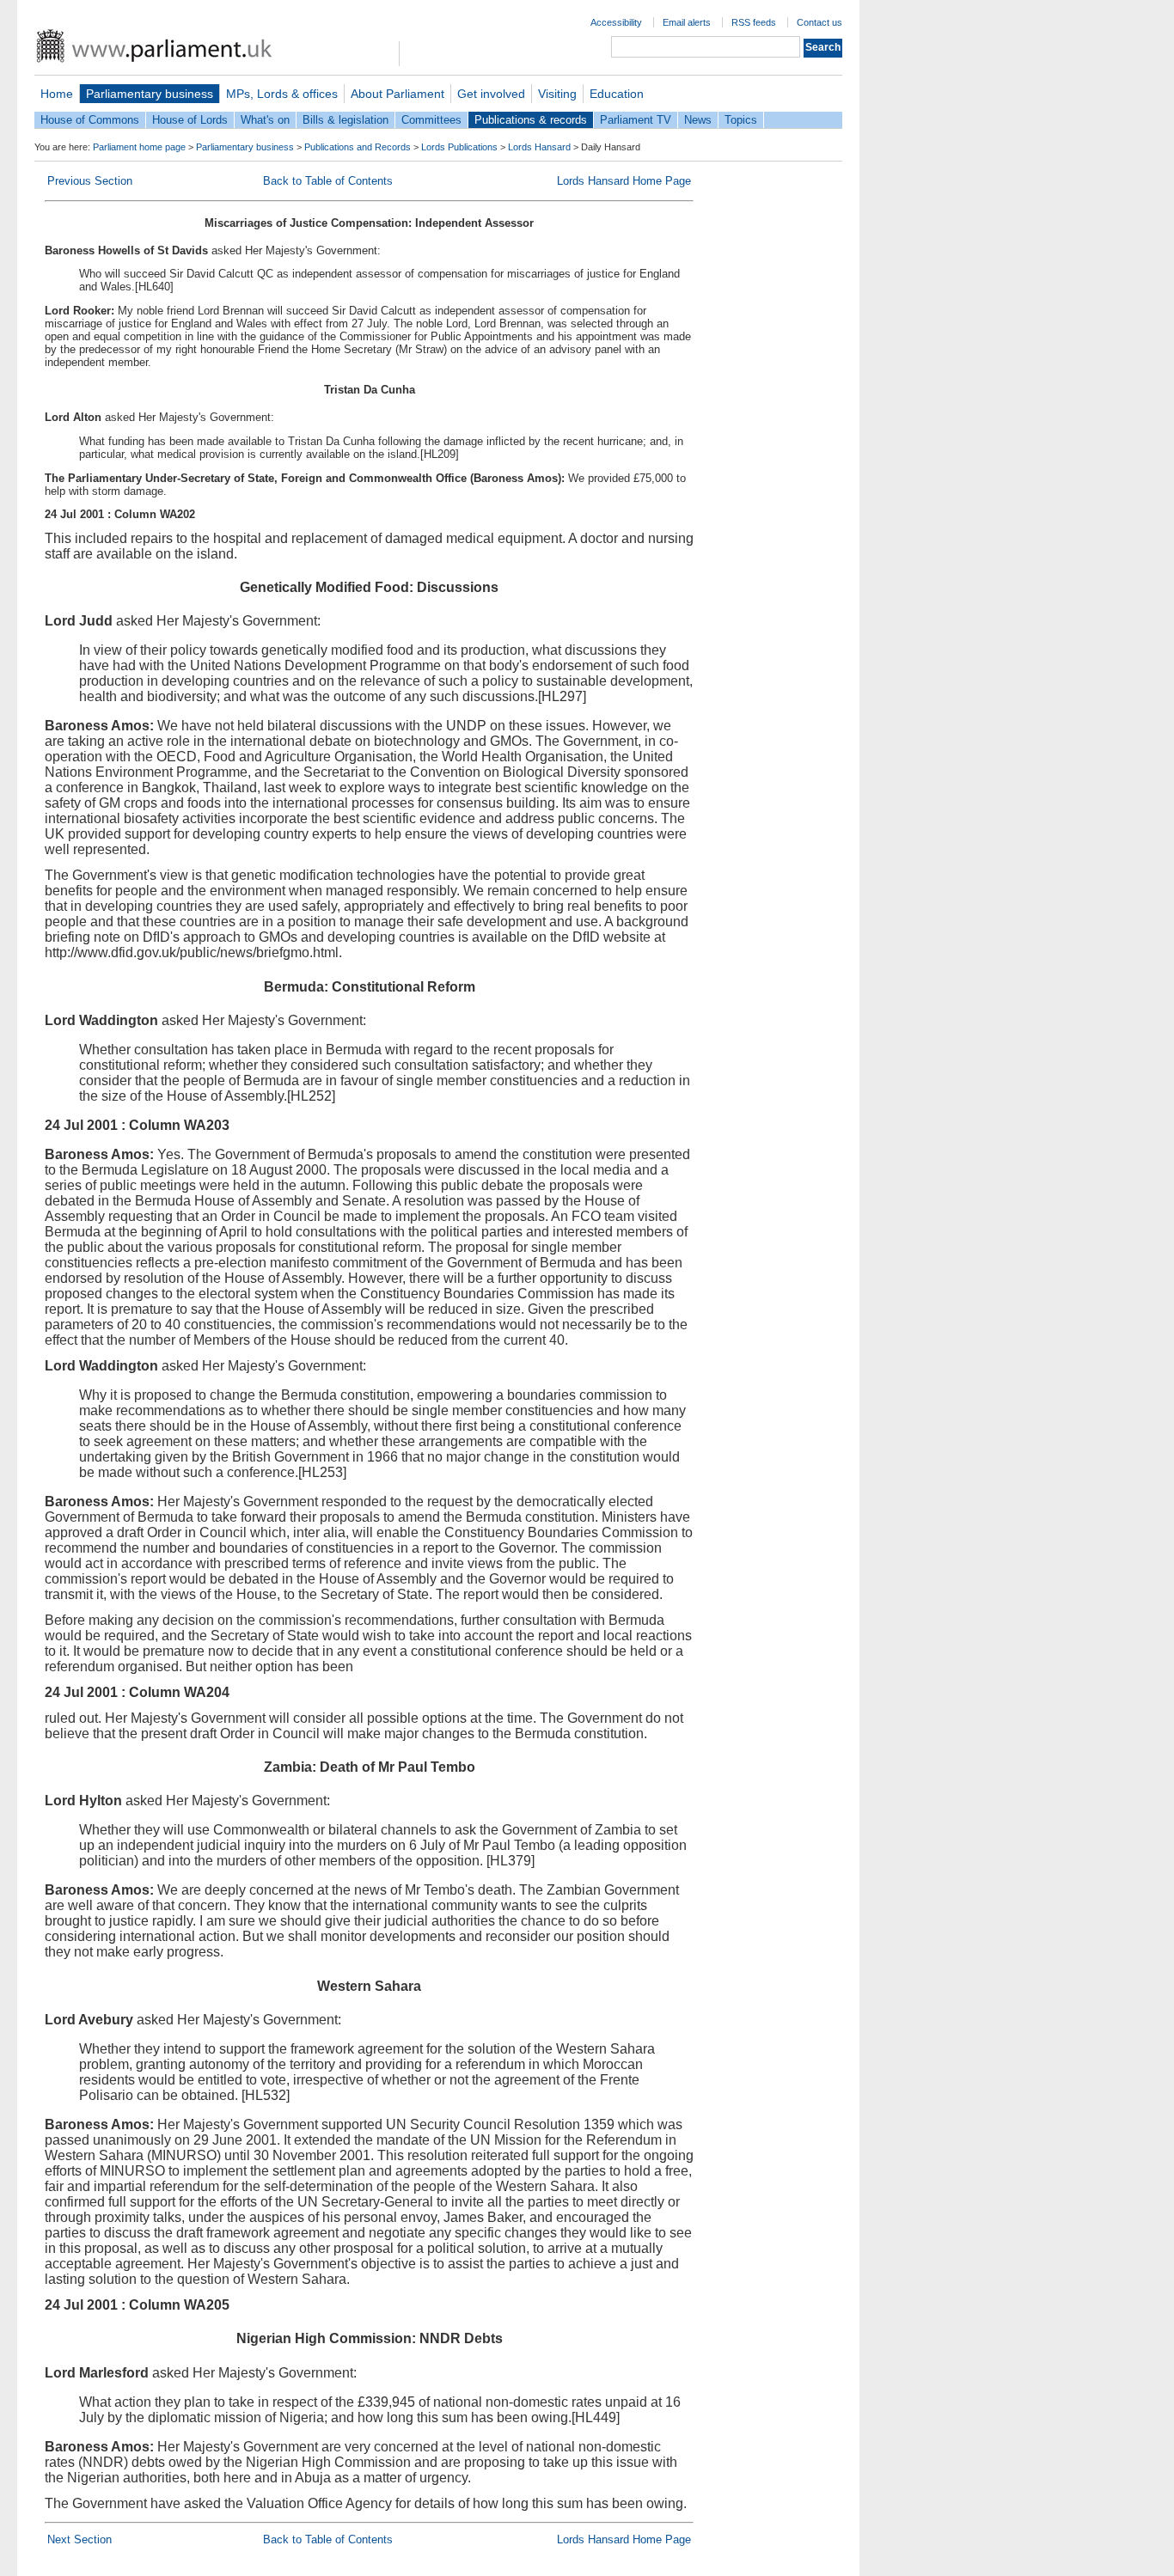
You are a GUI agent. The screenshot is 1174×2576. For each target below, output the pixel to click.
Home (57, 94)
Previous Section (90, 181)
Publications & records (531, 120)
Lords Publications (459, 147)
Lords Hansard (539, 147)
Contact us (819, 22)
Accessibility (616, 22)
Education (617, 94)
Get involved (491, 94)
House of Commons (90, 120)
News (698, 120)
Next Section (79, 2539)
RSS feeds (754, 22)
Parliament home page (139, 147)
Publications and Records (358, 147)
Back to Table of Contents (328, 181)
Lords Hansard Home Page (624, 181)
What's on (265, 120)
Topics (741, 120)
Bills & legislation (345, 120)
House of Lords (190, 120)
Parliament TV (636, 120)
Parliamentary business (150, 94)
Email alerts (687, 22)
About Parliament (397, 94)
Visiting (557, 94)
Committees (431, 120)
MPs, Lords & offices (282, 94)
